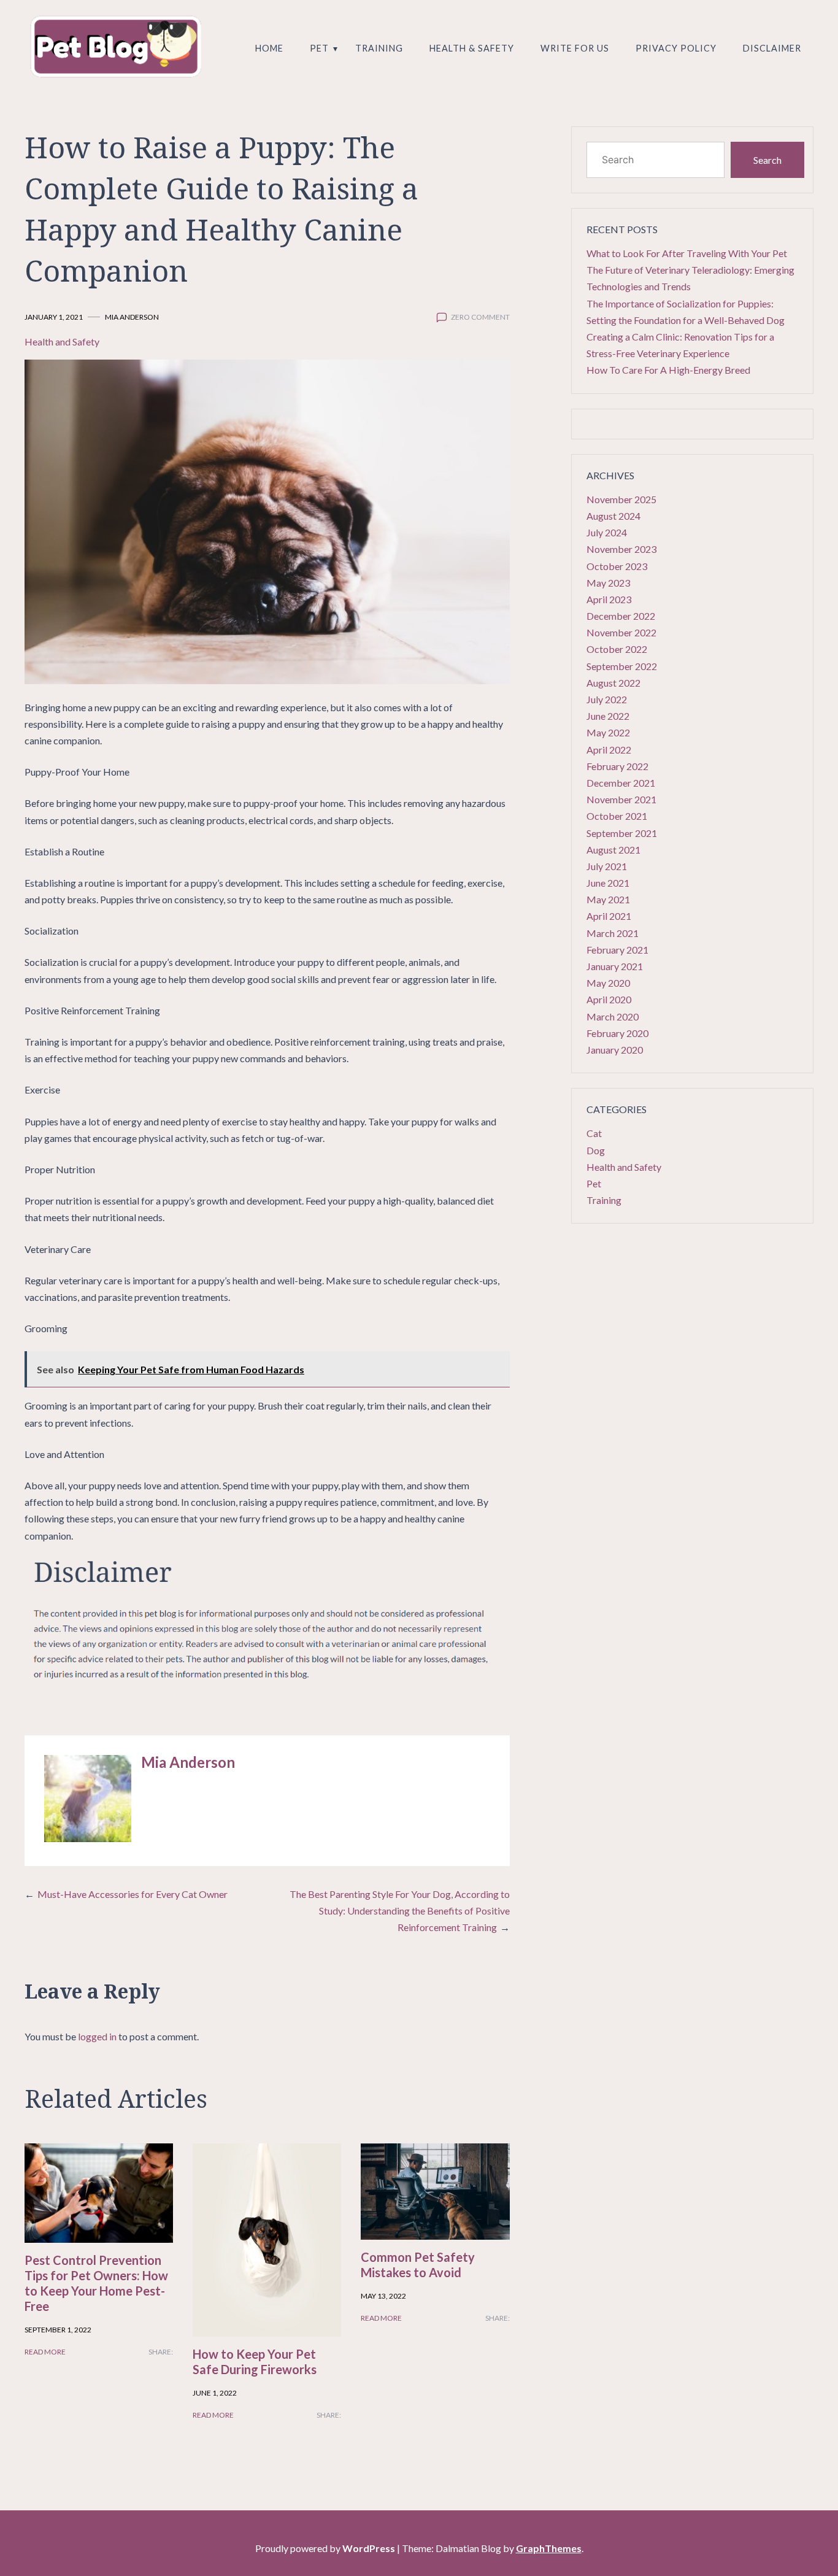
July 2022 (607, 699)
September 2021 (622, 833)
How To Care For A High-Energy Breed (668, 370)
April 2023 (609, 599)
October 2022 (617, 649)
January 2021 (615, 966)
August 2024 (613, 516)
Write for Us (575, 48)
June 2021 (608, 883)
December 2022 (621, 616)
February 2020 (617, 1033)
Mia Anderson (132, 317)
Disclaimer (772, 48)
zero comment (480, 317)
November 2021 (621, 799)
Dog (596, 1150)
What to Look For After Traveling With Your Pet (687, 253)
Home (269, 48)
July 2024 (607, 532)
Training (379, 48)
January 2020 (615, 1050)
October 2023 (617, 566)
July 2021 (607, 866)
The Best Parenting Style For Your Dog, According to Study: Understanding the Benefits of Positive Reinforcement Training (400, 1911)
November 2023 (621, 549)
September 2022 (622, 666)
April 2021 (609, 916)
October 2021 (617, 816)
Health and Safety (62, 341)
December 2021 (621, 783)
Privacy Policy (676, 48)
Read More (45, 2352)
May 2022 (608, 732)
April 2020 (609, 999)
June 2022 (608, 716)
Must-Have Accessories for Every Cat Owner (133, 1894)
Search (767, 160)
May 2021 (608, 899)
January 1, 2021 (54, 317)
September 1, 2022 (58, 2330)
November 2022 (621, 632)
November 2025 (621, 499)
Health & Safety (472, 48)
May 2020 (608, 983)
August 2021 (613, 850)
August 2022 (613, 683)
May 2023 (608, 583)
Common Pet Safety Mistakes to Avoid (418, 2265)
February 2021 (617, 950)
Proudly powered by (325, 2548)
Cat (594, 1133)
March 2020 (613, 1016)
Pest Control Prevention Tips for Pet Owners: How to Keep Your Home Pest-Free (96, 2283)
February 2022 (617, 766)
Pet (319, 48)
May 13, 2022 (383, 2296)
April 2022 (609, 750)
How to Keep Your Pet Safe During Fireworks (255, 2362)
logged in (97, 2036)
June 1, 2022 (215, 2393)
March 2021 (613, 933)
